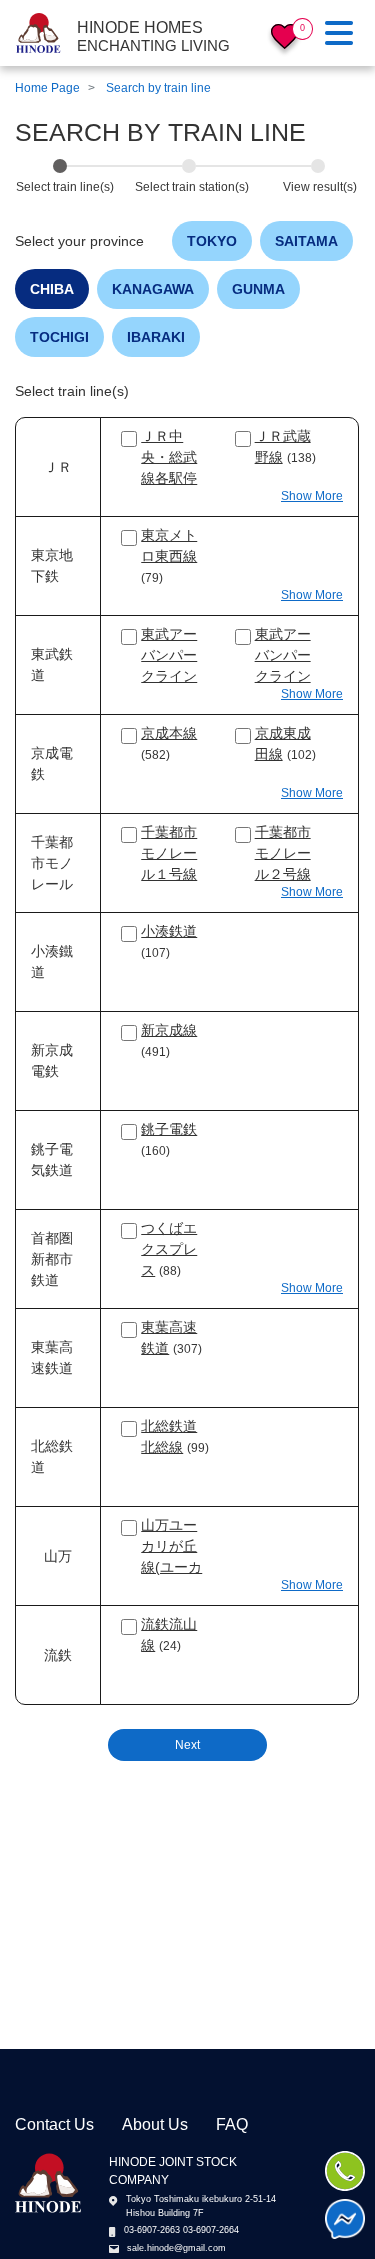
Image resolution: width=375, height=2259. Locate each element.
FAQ (232, 2124)
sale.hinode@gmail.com (176, 2248)
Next (187, 1745)
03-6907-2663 (152, 2230)
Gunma (258, 289)
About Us (155, 2124)
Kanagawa (153, 289)
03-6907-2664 (211, 2230)
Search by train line (158, 88)
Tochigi (59, 337)
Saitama (306, 241)
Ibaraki (156, 337)
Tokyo (212, 241)
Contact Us (54, 2124)
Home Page (47, 88)
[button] (312, 496)
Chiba (52, 289)
